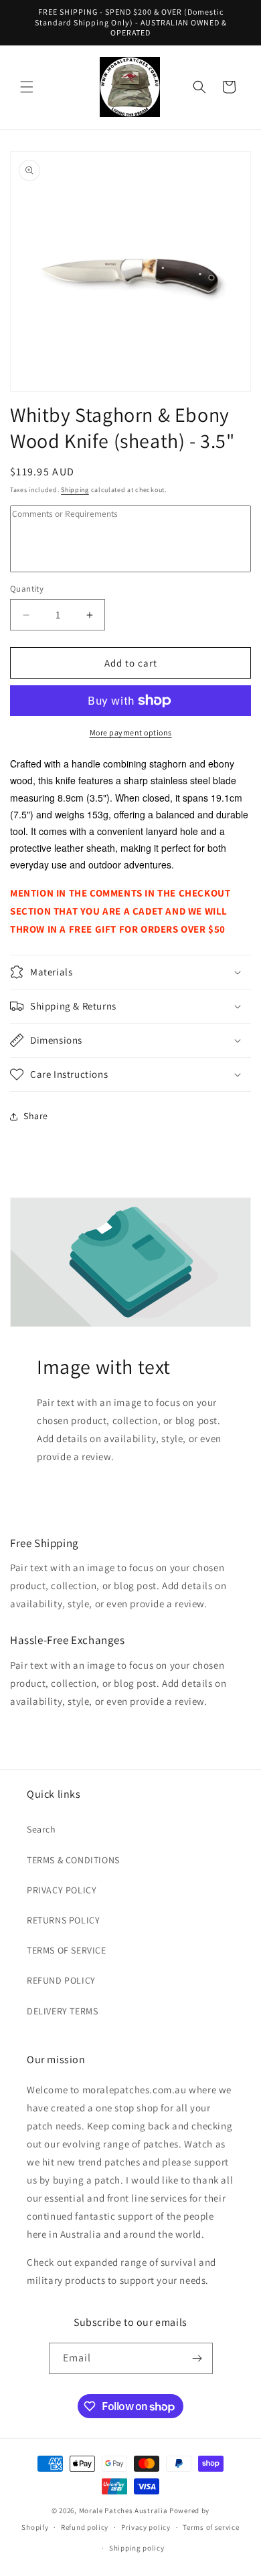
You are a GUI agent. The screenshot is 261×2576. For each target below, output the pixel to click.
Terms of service (211, 2527)
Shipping (75, 490)
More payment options (131, 732)
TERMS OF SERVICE (67, 1950)
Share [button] (36, 1116)
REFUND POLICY (61, 1980)
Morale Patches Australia (123, 2510)
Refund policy (85, 2527)
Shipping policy (137, 2548)
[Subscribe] (197, 2358)
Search (41, 1829)
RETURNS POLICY (63, 1920)
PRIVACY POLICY (62, 1890)
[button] (27, 87)
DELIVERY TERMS (62, 2011)
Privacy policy (146, 2527)
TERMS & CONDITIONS (73, 1860)
